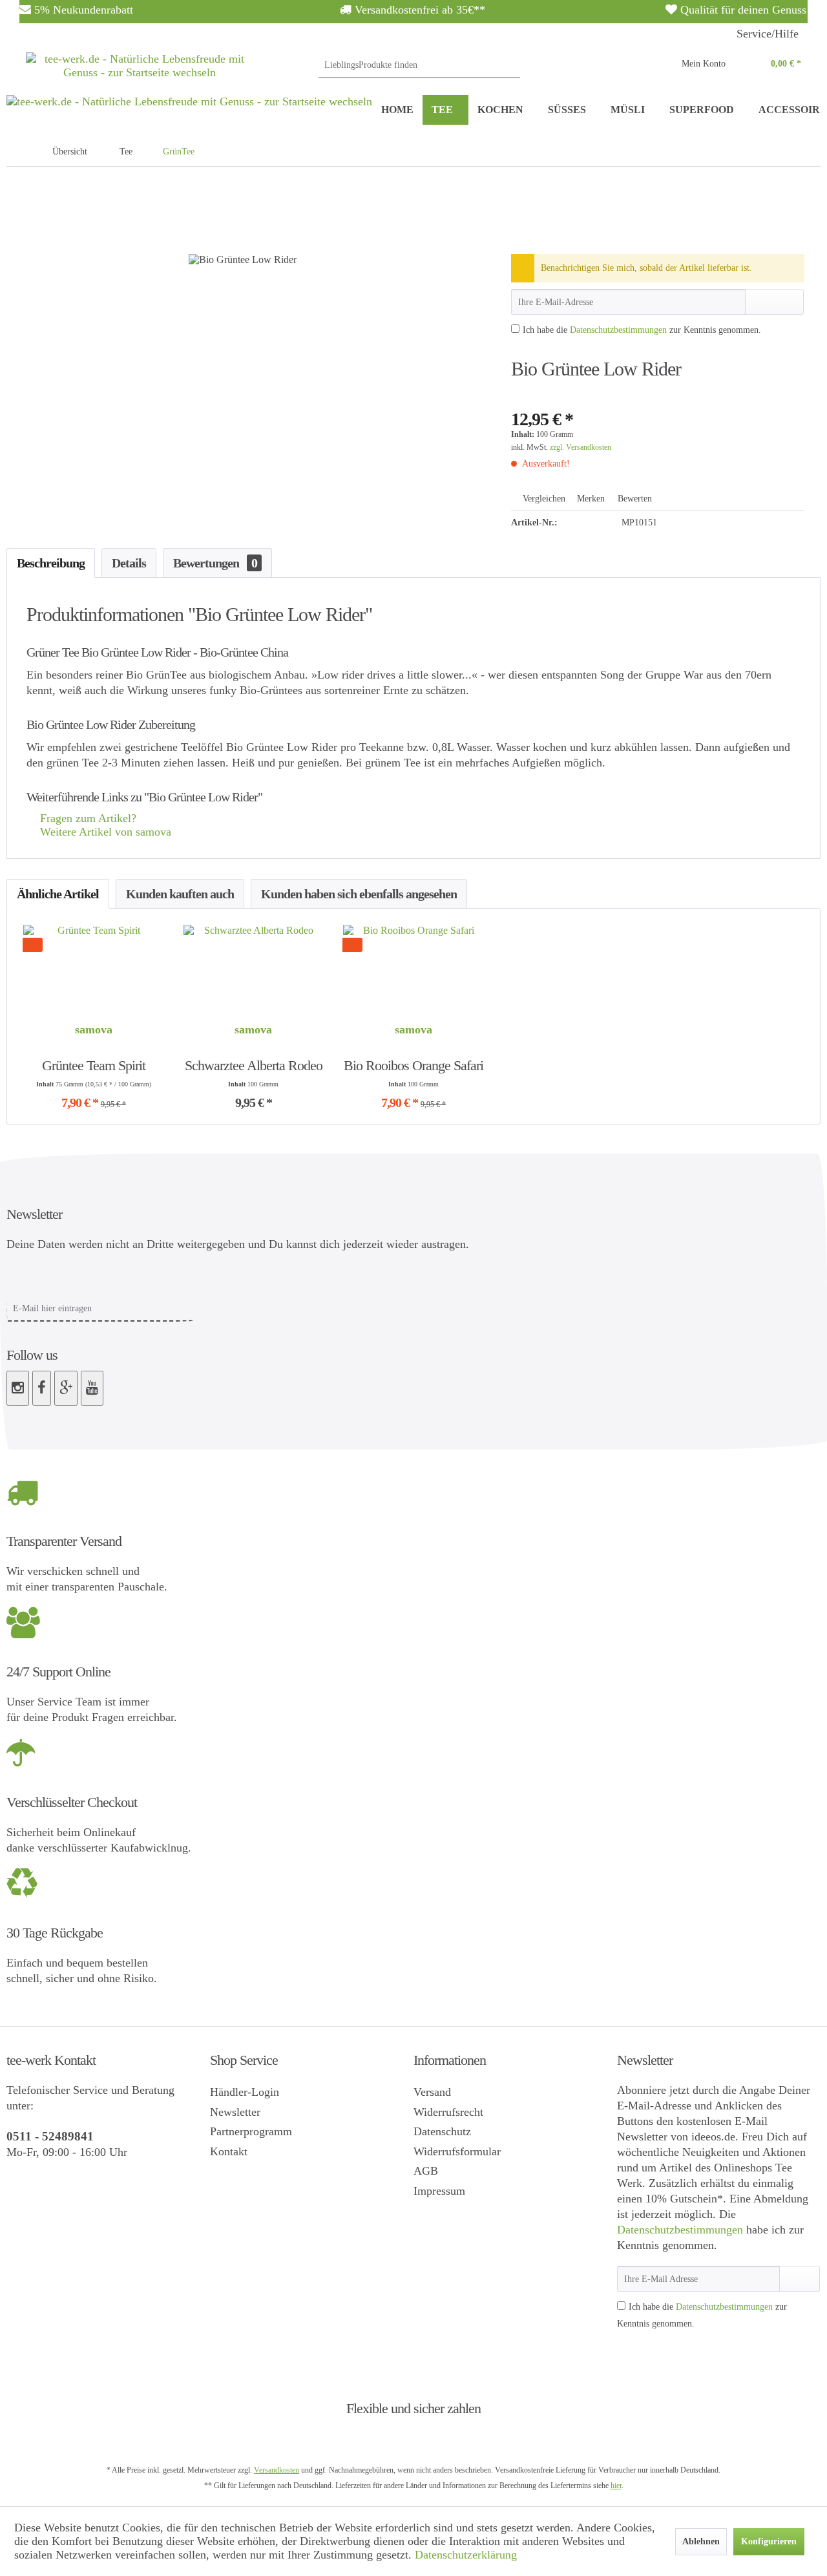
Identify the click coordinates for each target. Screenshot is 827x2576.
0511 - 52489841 (50, 2136)
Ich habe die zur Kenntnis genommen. (642, 330)
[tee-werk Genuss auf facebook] (42, 1388)
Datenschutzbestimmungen (618, 330)
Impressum (439, 2191)
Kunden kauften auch (180, 894)
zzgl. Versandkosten (581, 447)
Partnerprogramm (251, 2131)
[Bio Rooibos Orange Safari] (413, 970)
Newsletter (235, 2112)
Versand (432, 2092)
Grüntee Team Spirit (94, 1065)
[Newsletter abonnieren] (800, 2279)
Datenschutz (442, 2131)
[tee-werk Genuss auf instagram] (18, 1388)
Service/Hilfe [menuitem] (768, 34)
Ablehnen (701, 2541)
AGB (426, 2171)
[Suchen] (508, 65)
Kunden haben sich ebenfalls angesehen (359, 894)
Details (129, 563)
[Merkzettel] (641, 65)
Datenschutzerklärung (466, 2555)
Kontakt (229, 2151)
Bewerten (633, 499)
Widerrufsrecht (448, 2112)
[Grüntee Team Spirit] (94, 970)
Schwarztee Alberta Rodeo (254, 1065)
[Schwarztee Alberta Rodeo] (254, 970)
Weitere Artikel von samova (104, 832)
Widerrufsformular (457, 2151)
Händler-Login (245, 2092)
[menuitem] (419, 65)
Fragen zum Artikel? (87, 818)
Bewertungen (215, 563)
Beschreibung (51, 563)
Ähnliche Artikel (58, 894)
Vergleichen (543, 499)
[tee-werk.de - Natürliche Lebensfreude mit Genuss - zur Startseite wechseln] (140, 74)
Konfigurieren (769, 2541)
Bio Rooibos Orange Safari (413, 1065)
